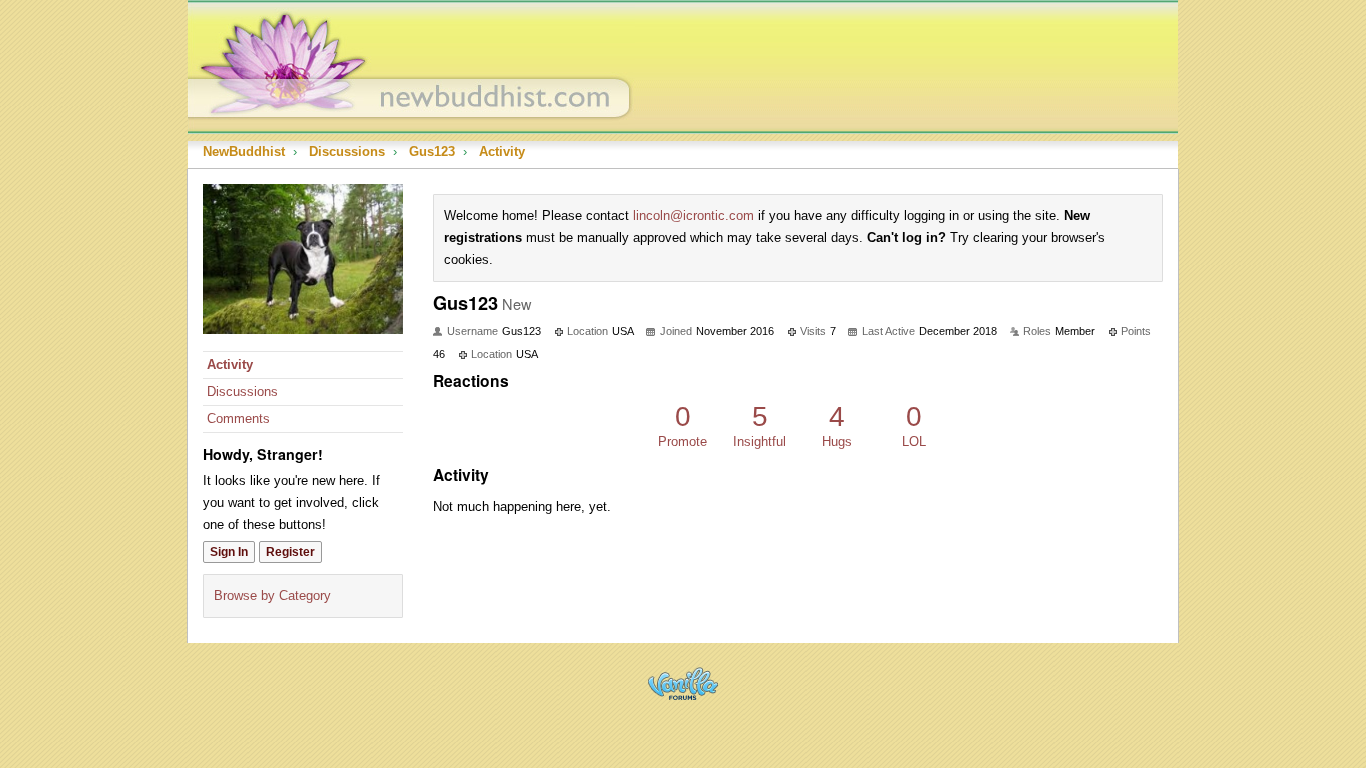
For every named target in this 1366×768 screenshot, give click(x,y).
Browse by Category (272, 595)
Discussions (242, 391)
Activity (230, 364)
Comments (238, 418)
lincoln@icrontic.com (693, 215)
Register (290, 552)
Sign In (229, 552)
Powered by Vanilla (683, 683)
